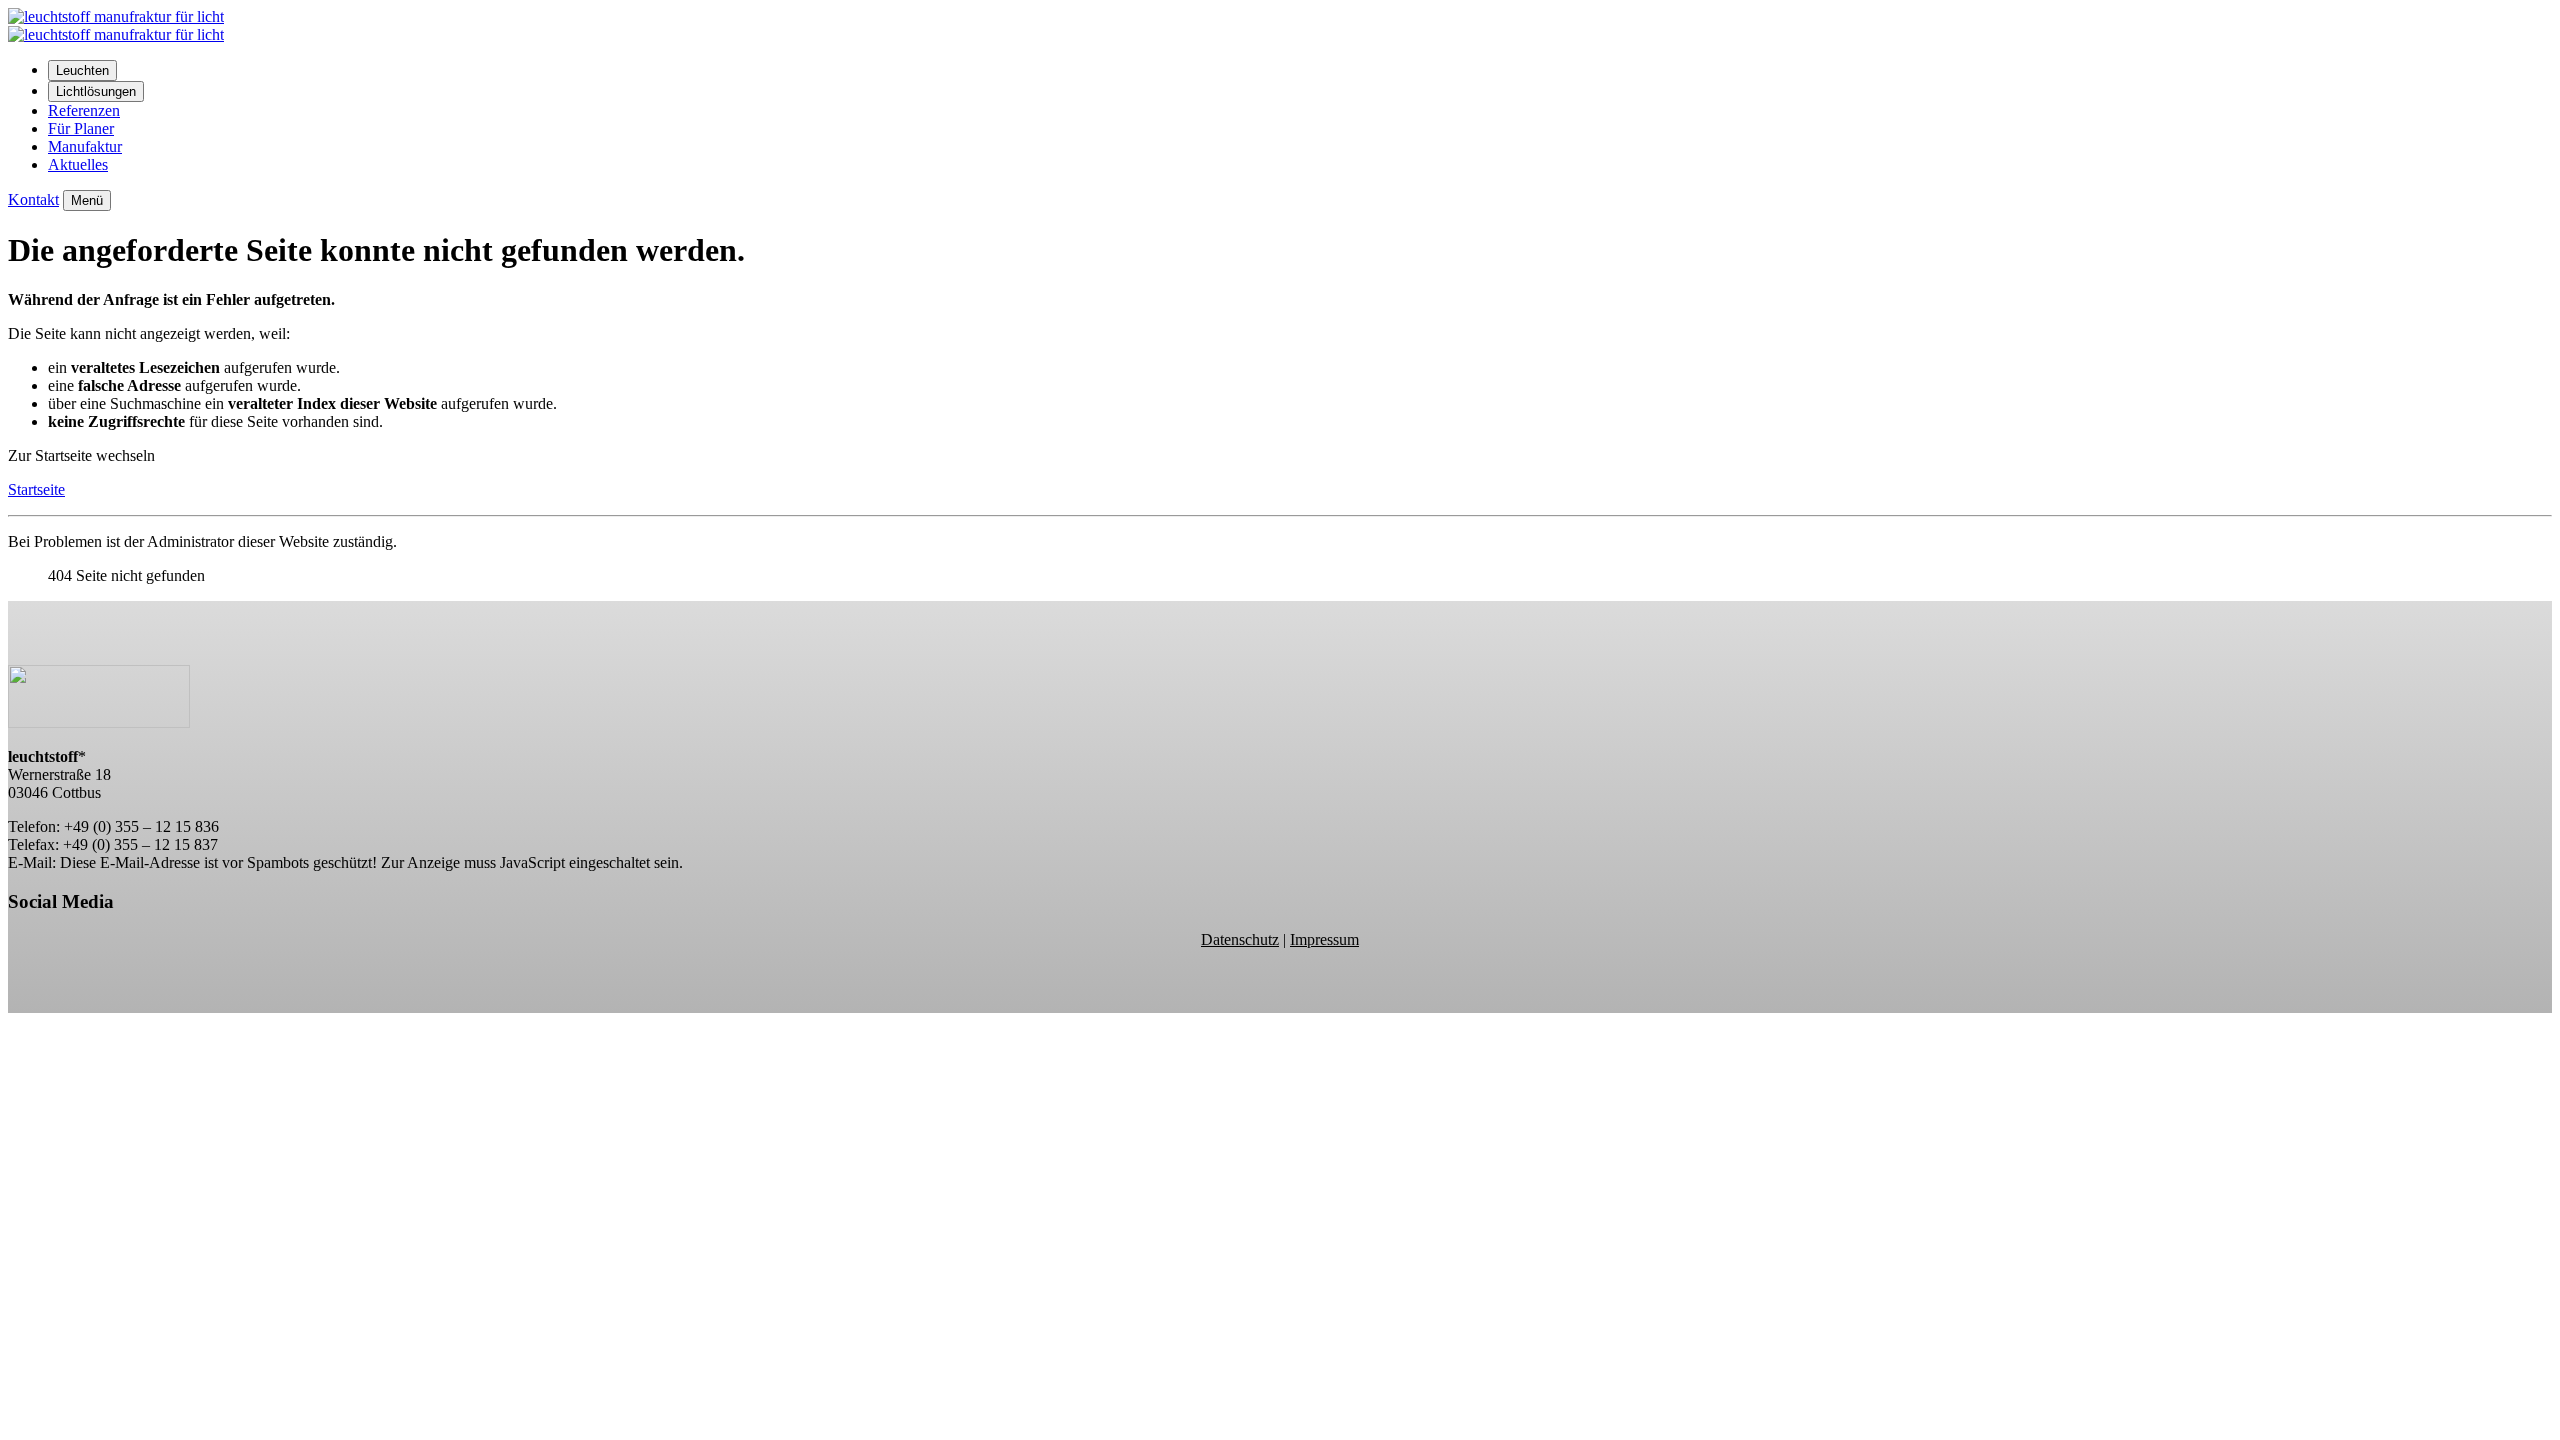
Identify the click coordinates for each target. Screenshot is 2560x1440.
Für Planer (81, 128)
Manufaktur (85, 146)
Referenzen (84, 110)
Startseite (36, 489)
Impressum (1324, 939)
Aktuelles (78, 164)
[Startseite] (116, 34)
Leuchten (82, 70)
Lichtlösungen (96, 91)
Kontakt (33, 199)
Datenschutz (1240, 939)
